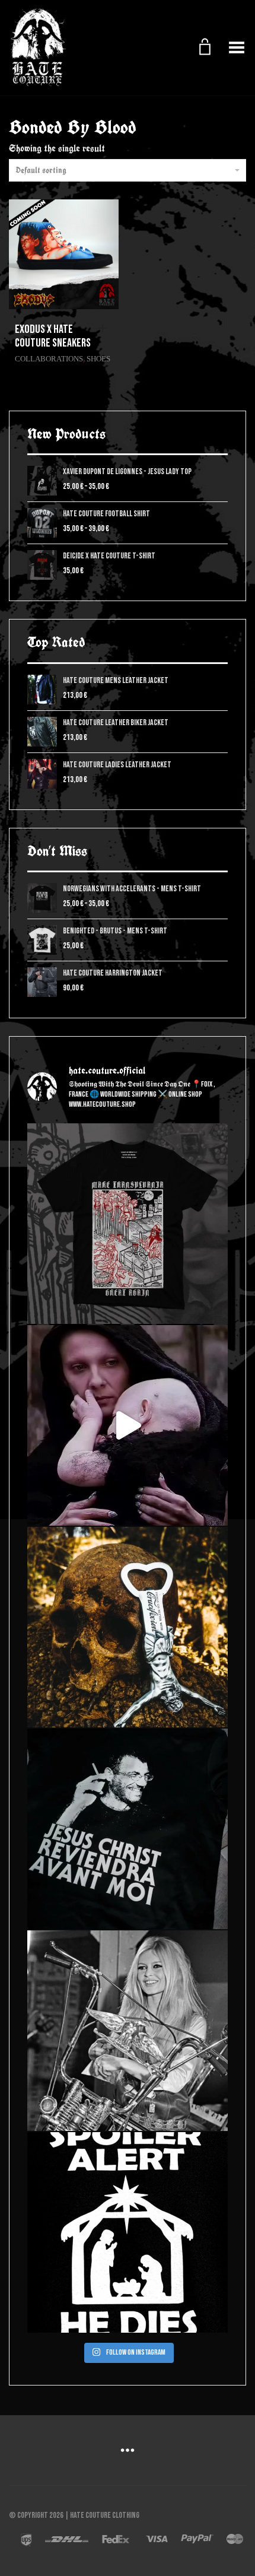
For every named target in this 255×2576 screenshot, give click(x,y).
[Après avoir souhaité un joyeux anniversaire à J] (128, 1829)
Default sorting (41, 170)
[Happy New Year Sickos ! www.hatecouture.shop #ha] (128, 1425)
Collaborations (49, 359)
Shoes (98, 359)
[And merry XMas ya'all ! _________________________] (128, 2232)
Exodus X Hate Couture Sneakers (53, 336)
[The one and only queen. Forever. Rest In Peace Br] (128, 2031)
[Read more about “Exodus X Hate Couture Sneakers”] (106, 329)
